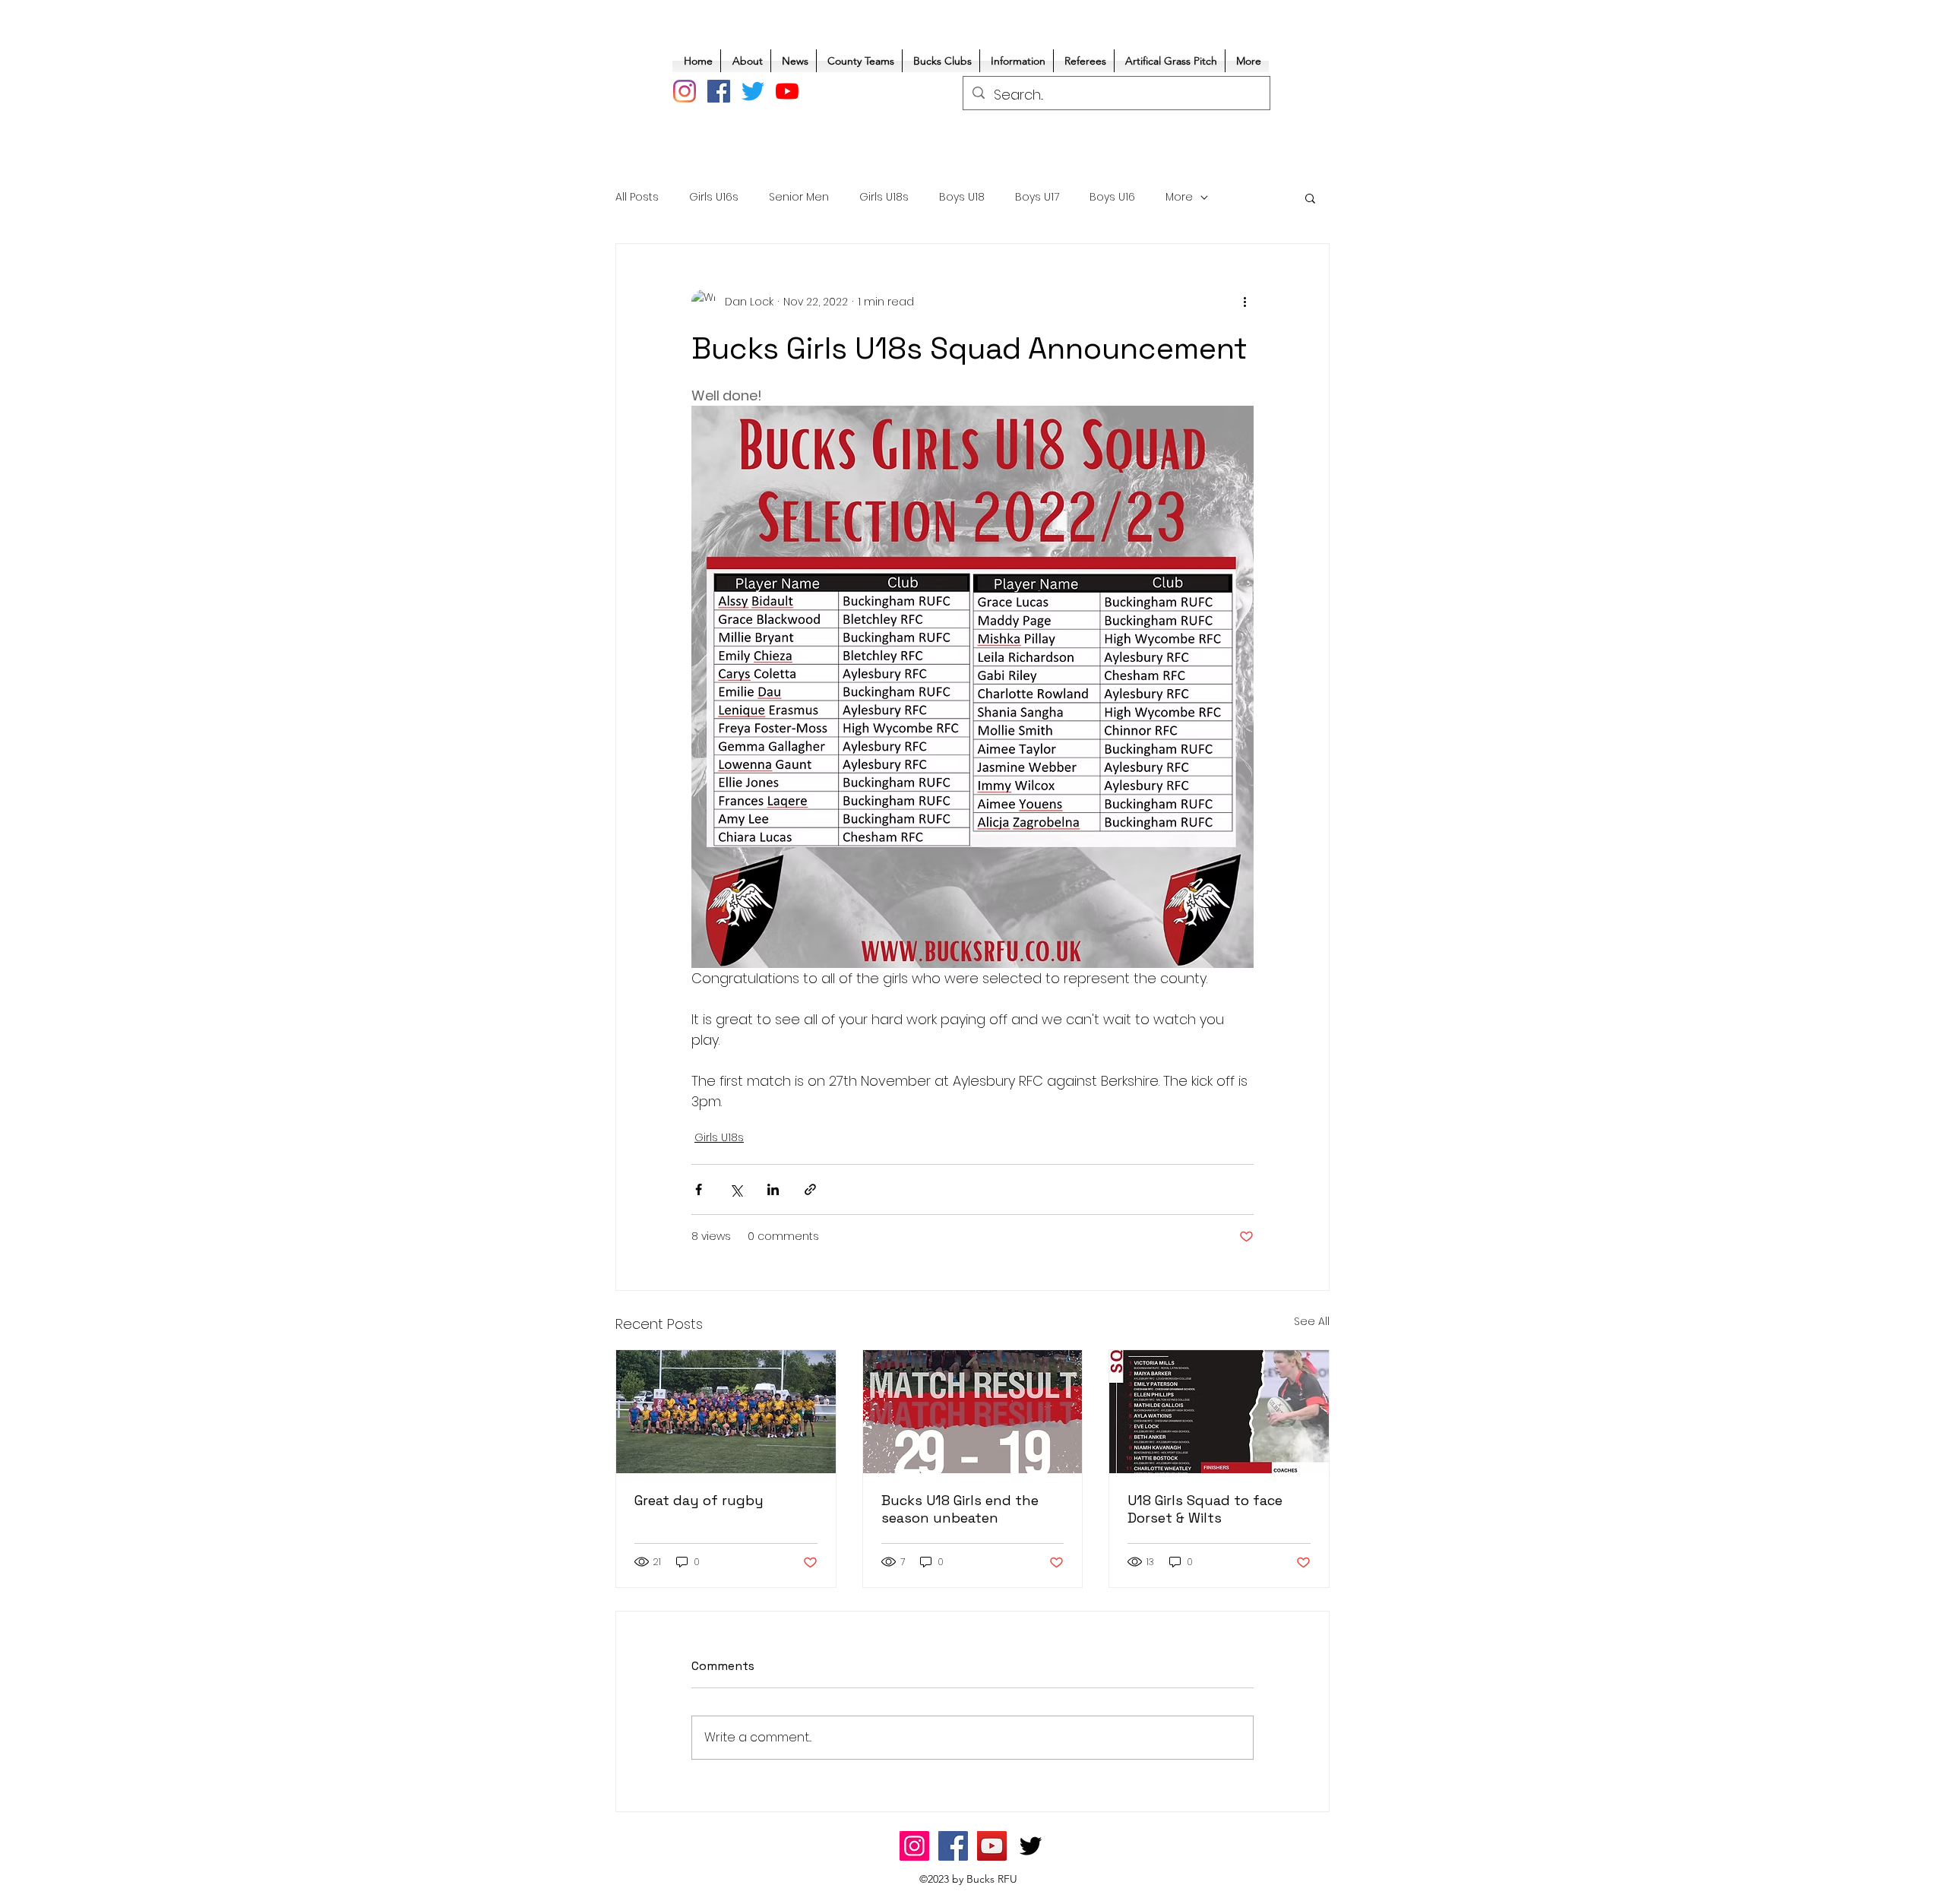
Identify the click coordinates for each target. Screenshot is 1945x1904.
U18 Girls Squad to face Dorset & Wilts (1205, 1509)
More (1179, 197)
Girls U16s (714, 197)
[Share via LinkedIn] (773, 1189)
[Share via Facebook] (699, 1189)
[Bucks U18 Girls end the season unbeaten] (973, 1412)
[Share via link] (810, 1189)
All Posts (637, 197)
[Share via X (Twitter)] (736, 1189)
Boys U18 (962, 197)
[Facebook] (719, 91)
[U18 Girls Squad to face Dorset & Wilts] (1219, 1412)
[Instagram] (685, 91)
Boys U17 (1037, 197)
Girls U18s (884, 197)
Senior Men (799, 197)
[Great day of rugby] (726, 1412)
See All (1312, 1321)
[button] (1310, 198)
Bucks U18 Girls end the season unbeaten (960, 1509)
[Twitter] (753, 91)
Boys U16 (1112, 197)
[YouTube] (787, 91)
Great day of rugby (699, 1500)
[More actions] (1244, 302)
